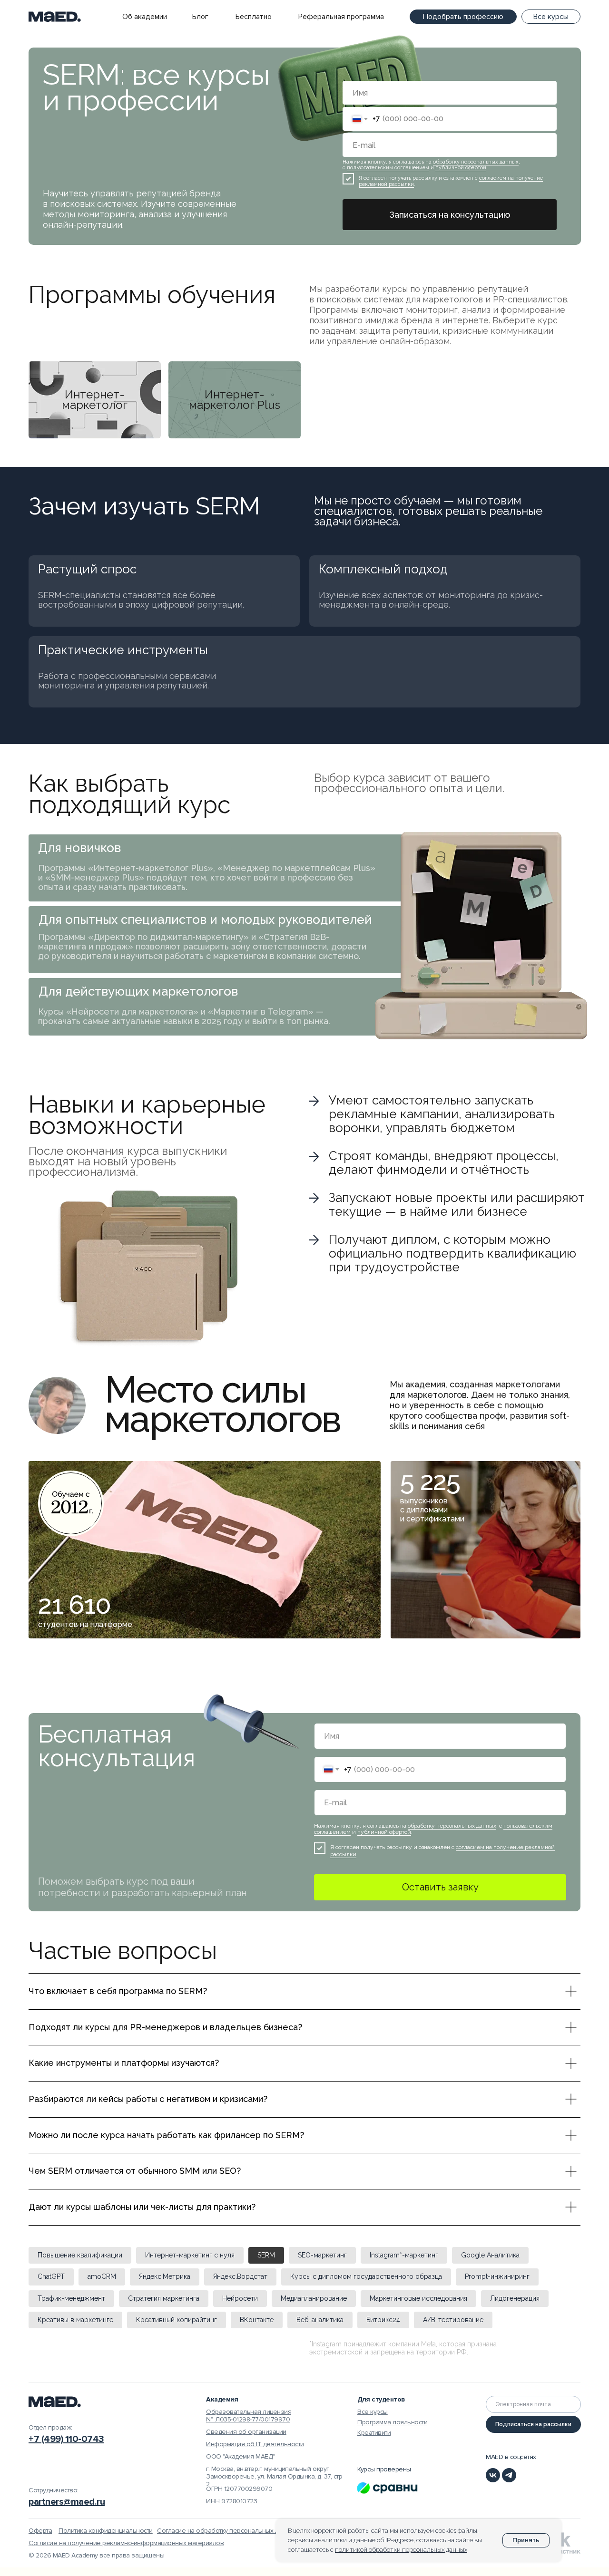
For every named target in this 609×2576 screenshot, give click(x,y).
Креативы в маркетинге (75, 2320)
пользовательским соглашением (388, 168)
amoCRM (102, 2276)
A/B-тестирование (453, 2320)
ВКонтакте (257, 2320)
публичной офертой (461, 168)
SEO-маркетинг (322, 2255)
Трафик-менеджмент (71, 2298)
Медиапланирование (314, 2298)
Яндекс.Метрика (165, 2276)
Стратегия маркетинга (164, 2298)
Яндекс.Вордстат (240, 2276)
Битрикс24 (383, 2320)
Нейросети (240, 2298)
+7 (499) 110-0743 (66, 2439)
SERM (266, 2255)
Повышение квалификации (80, 2255)
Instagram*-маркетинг (404, 2255)
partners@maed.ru (67, 2502)
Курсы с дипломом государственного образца (366, 2276)
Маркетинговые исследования (418, 2298)
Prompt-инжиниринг (497, 2276)
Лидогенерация (515, 2298)
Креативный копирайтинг (177, 2320)
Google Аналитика (490, 2255)
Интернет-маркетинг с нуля (190, 2255)
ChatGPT (51, 2276)
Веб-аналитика (320, 2320)
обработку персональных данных (476, 162)
